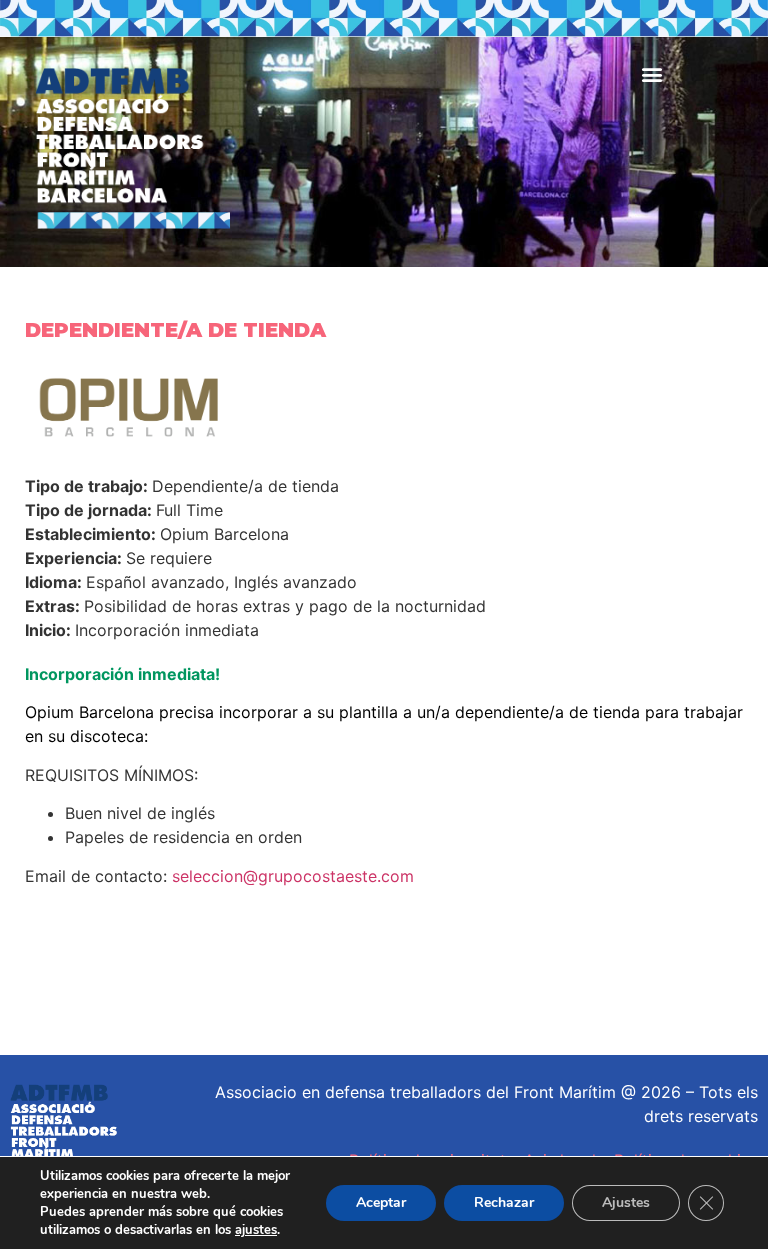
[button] (651, 73)
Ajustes (626, 1202)
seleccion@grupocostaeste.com (293, 876)
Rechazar (504, 1202)
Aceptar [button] (381, 1202)
